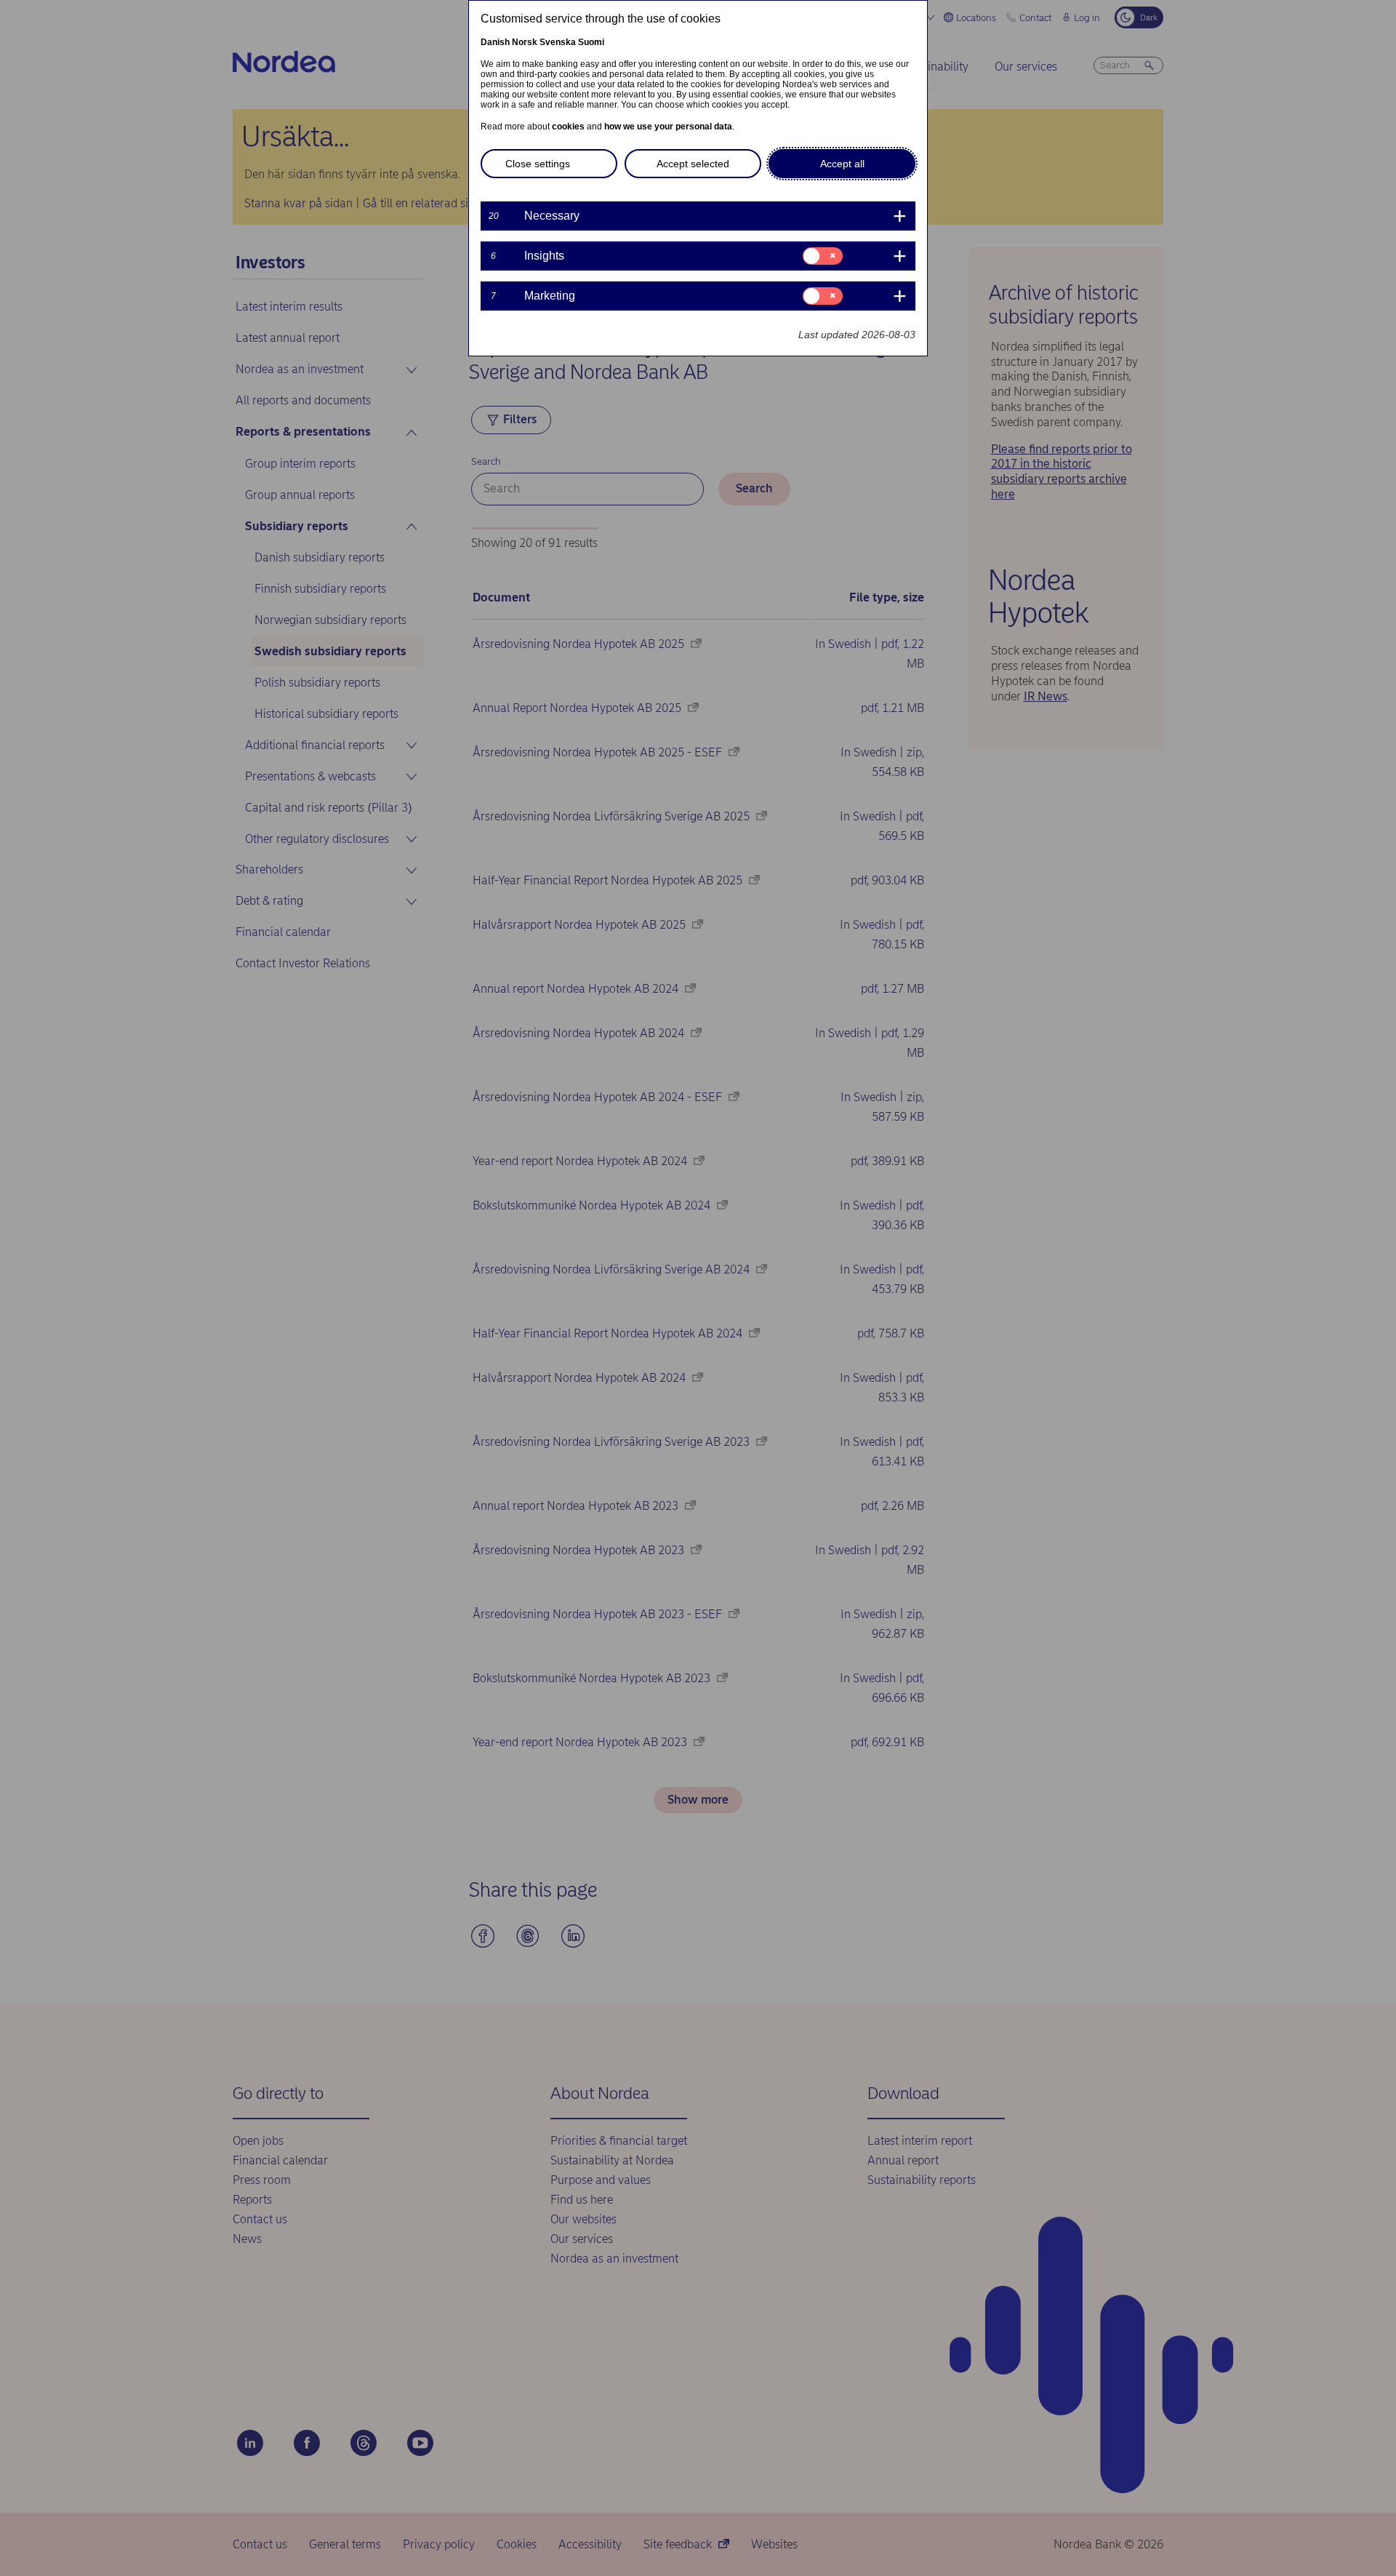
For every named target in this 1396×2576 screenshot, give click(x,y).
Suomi (591, 42)
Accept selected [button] (693, 164)
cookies (568, 127)
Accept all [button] (842, 164)
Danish (495, 42)
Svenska (558, 42)
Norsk (525, 42)
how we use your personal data (668, 127)
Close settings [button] (538, 164)
